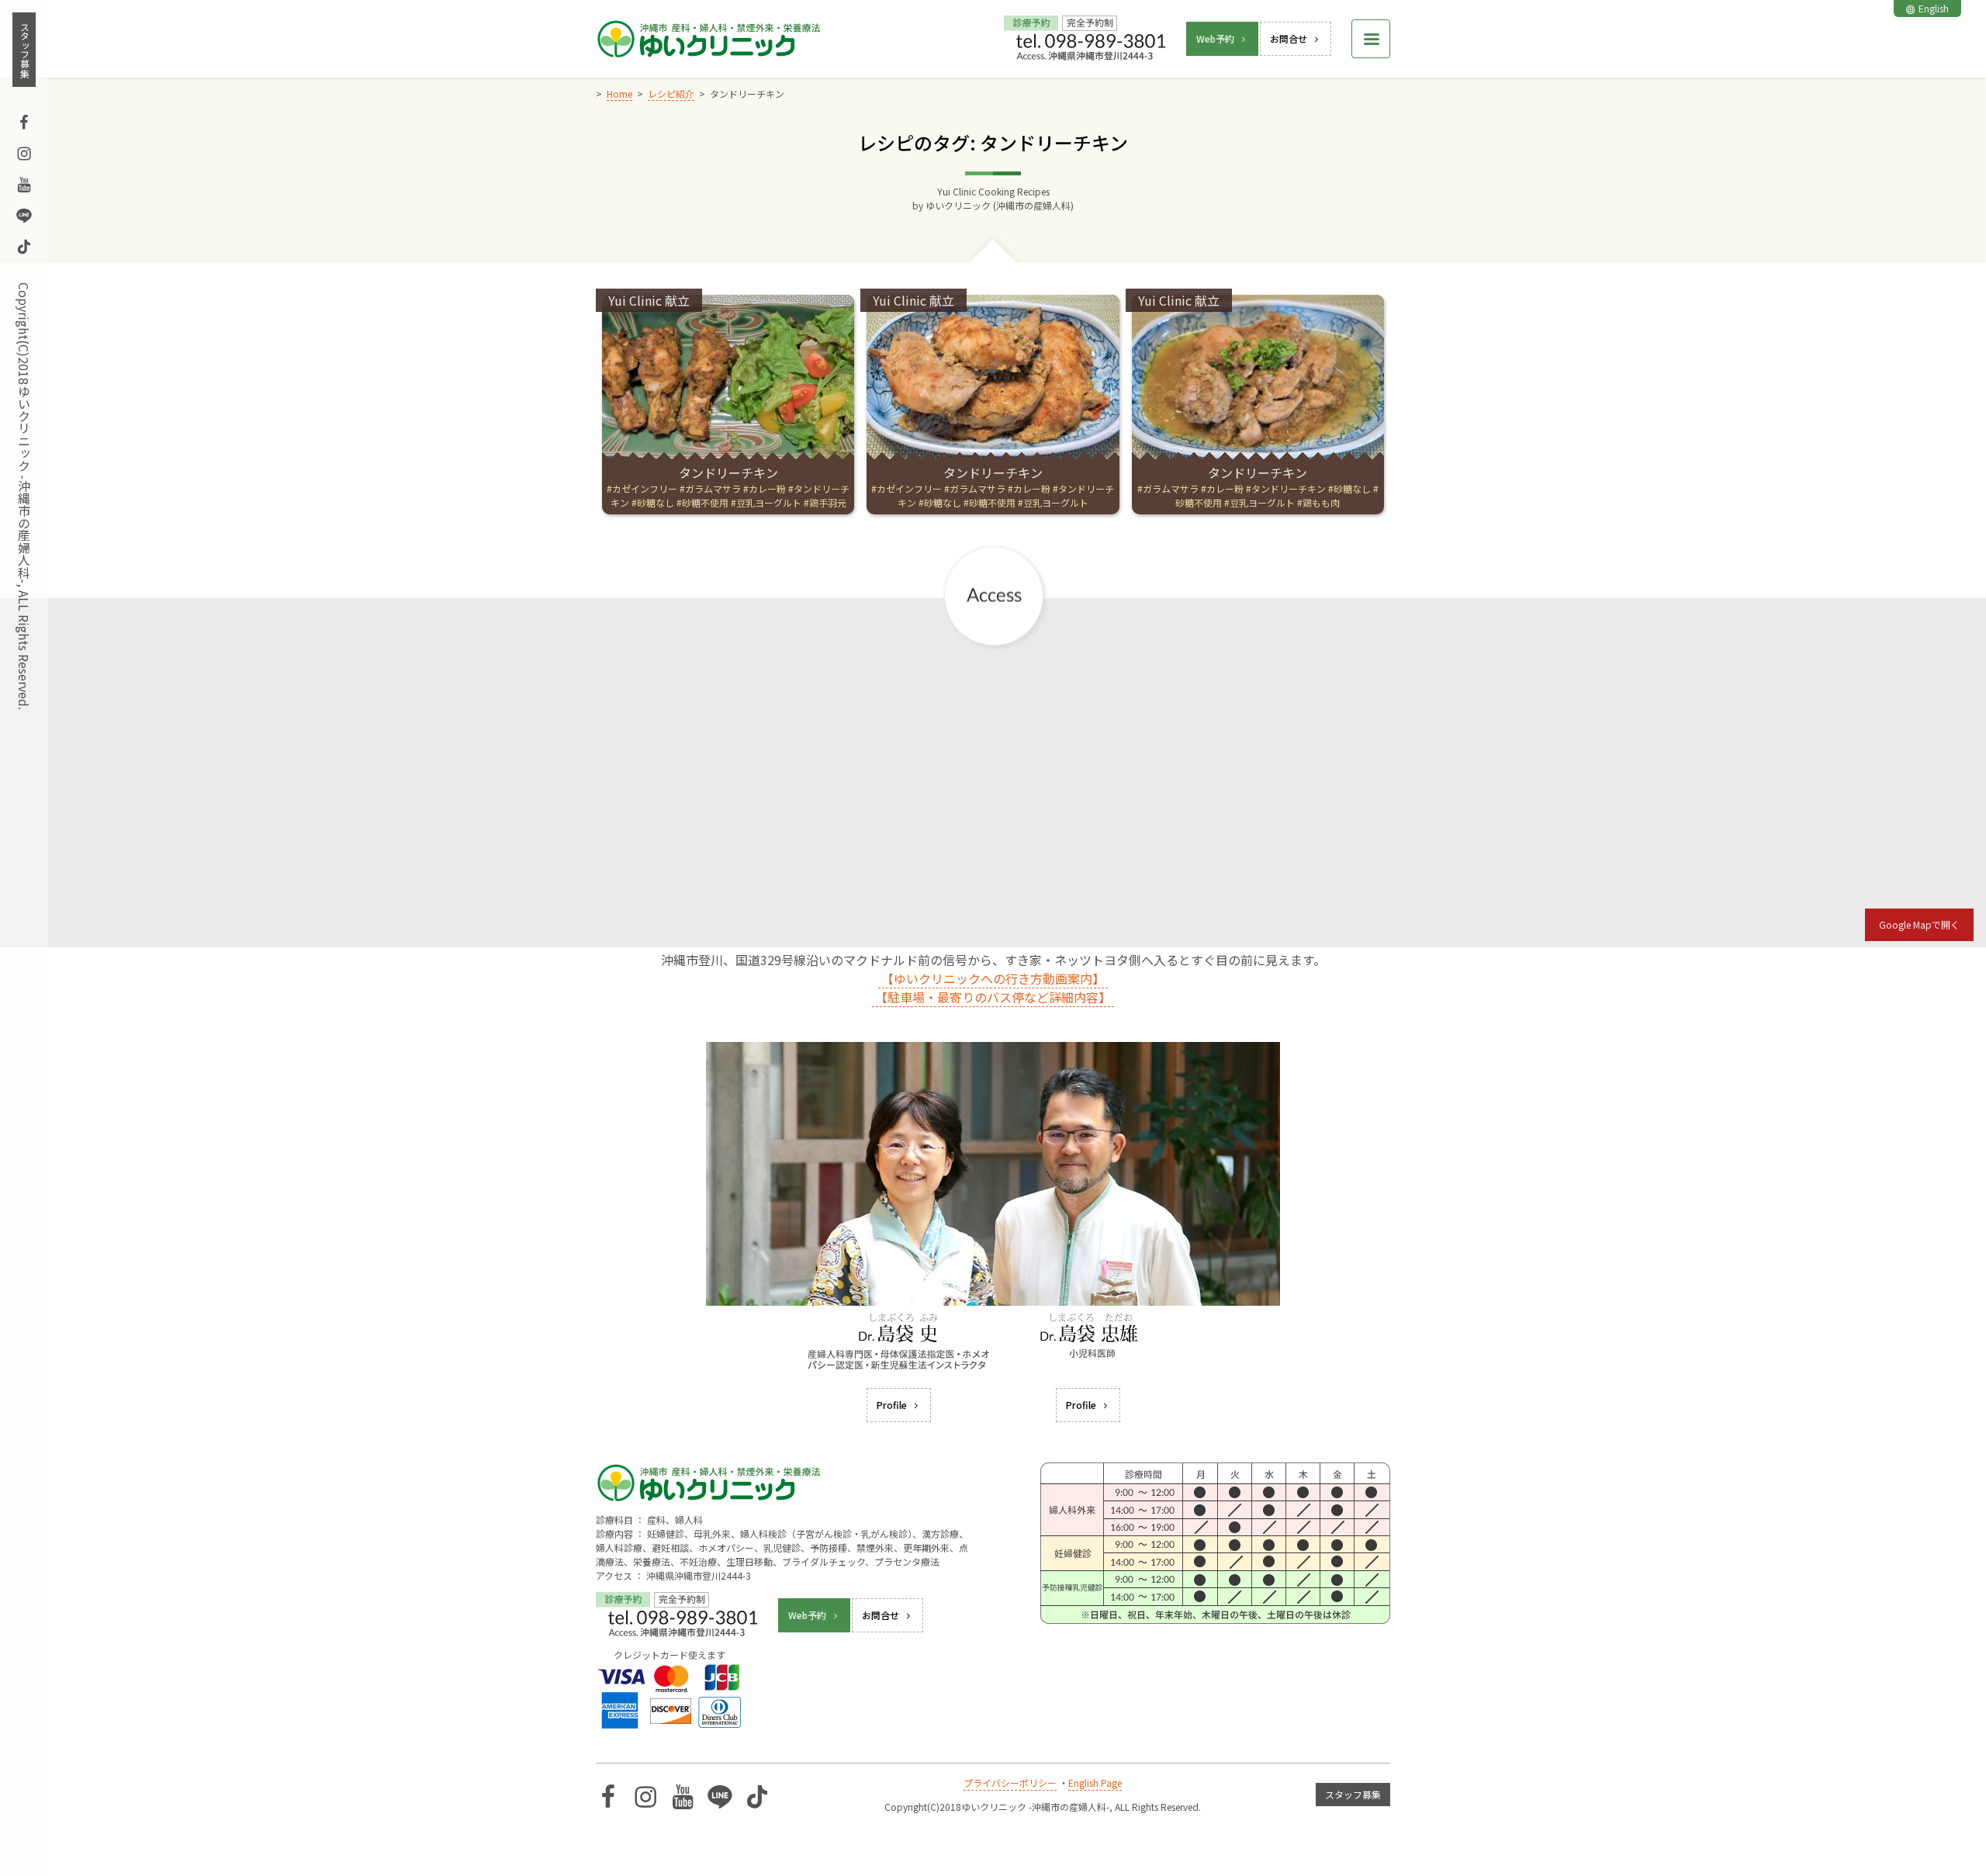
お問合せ (1289, 38)
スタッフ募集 (24, 50)
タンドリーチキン (728, 472)
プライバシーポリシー (1010, 1783)
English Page (1095, 1783)
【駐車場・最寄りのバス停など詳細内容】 (993, 997)
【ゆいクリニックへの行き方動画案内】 (993, 978)
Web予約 (1215, 38)
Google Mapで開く (1919, 924)
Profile (892, 1405)
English (1934, 8)
